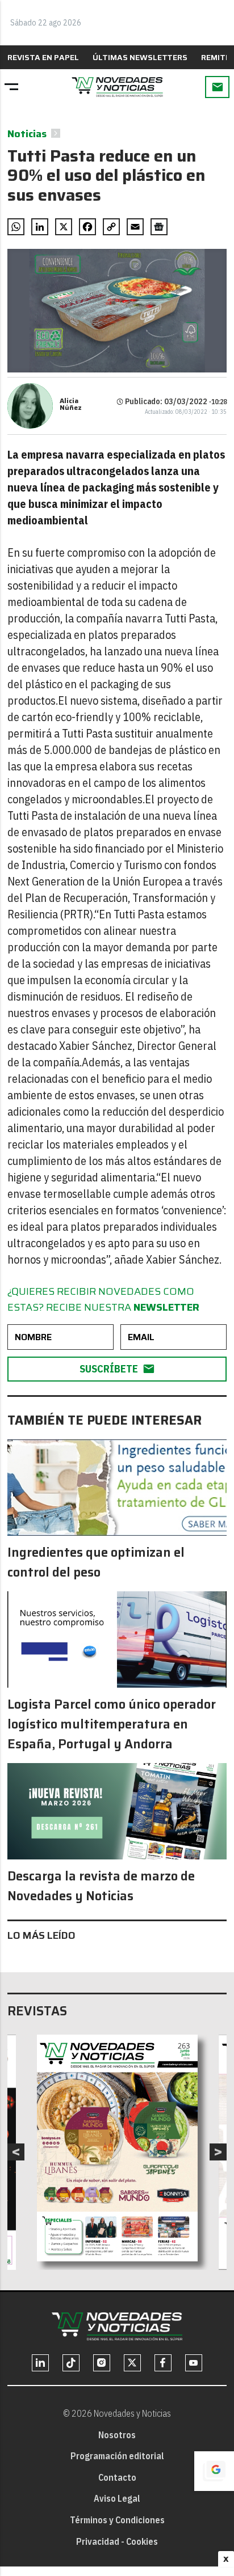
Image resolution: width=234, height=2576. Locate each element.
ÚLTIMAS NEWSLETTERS (140, 57)
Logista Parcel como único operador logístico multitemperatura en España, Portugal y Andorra (112, 1724)
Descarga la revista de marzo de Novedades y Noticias (101, 1886)
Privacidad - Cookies (117, 2541)
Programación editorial (117, 2456)
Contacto (117, 2477)
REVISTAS (37, 2011)
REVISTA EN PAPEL (43, 57)
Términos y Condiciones (117, 2520)
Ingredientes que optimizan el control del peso (96, 1562)
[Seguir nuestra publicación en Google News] (159, 227)
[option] (117, 2148)
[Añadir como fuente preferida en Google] (214, 2471)
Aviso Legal (117, 2498)
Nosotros (117, 2435)
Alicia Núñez (71, 404)
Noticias (27, 134)
